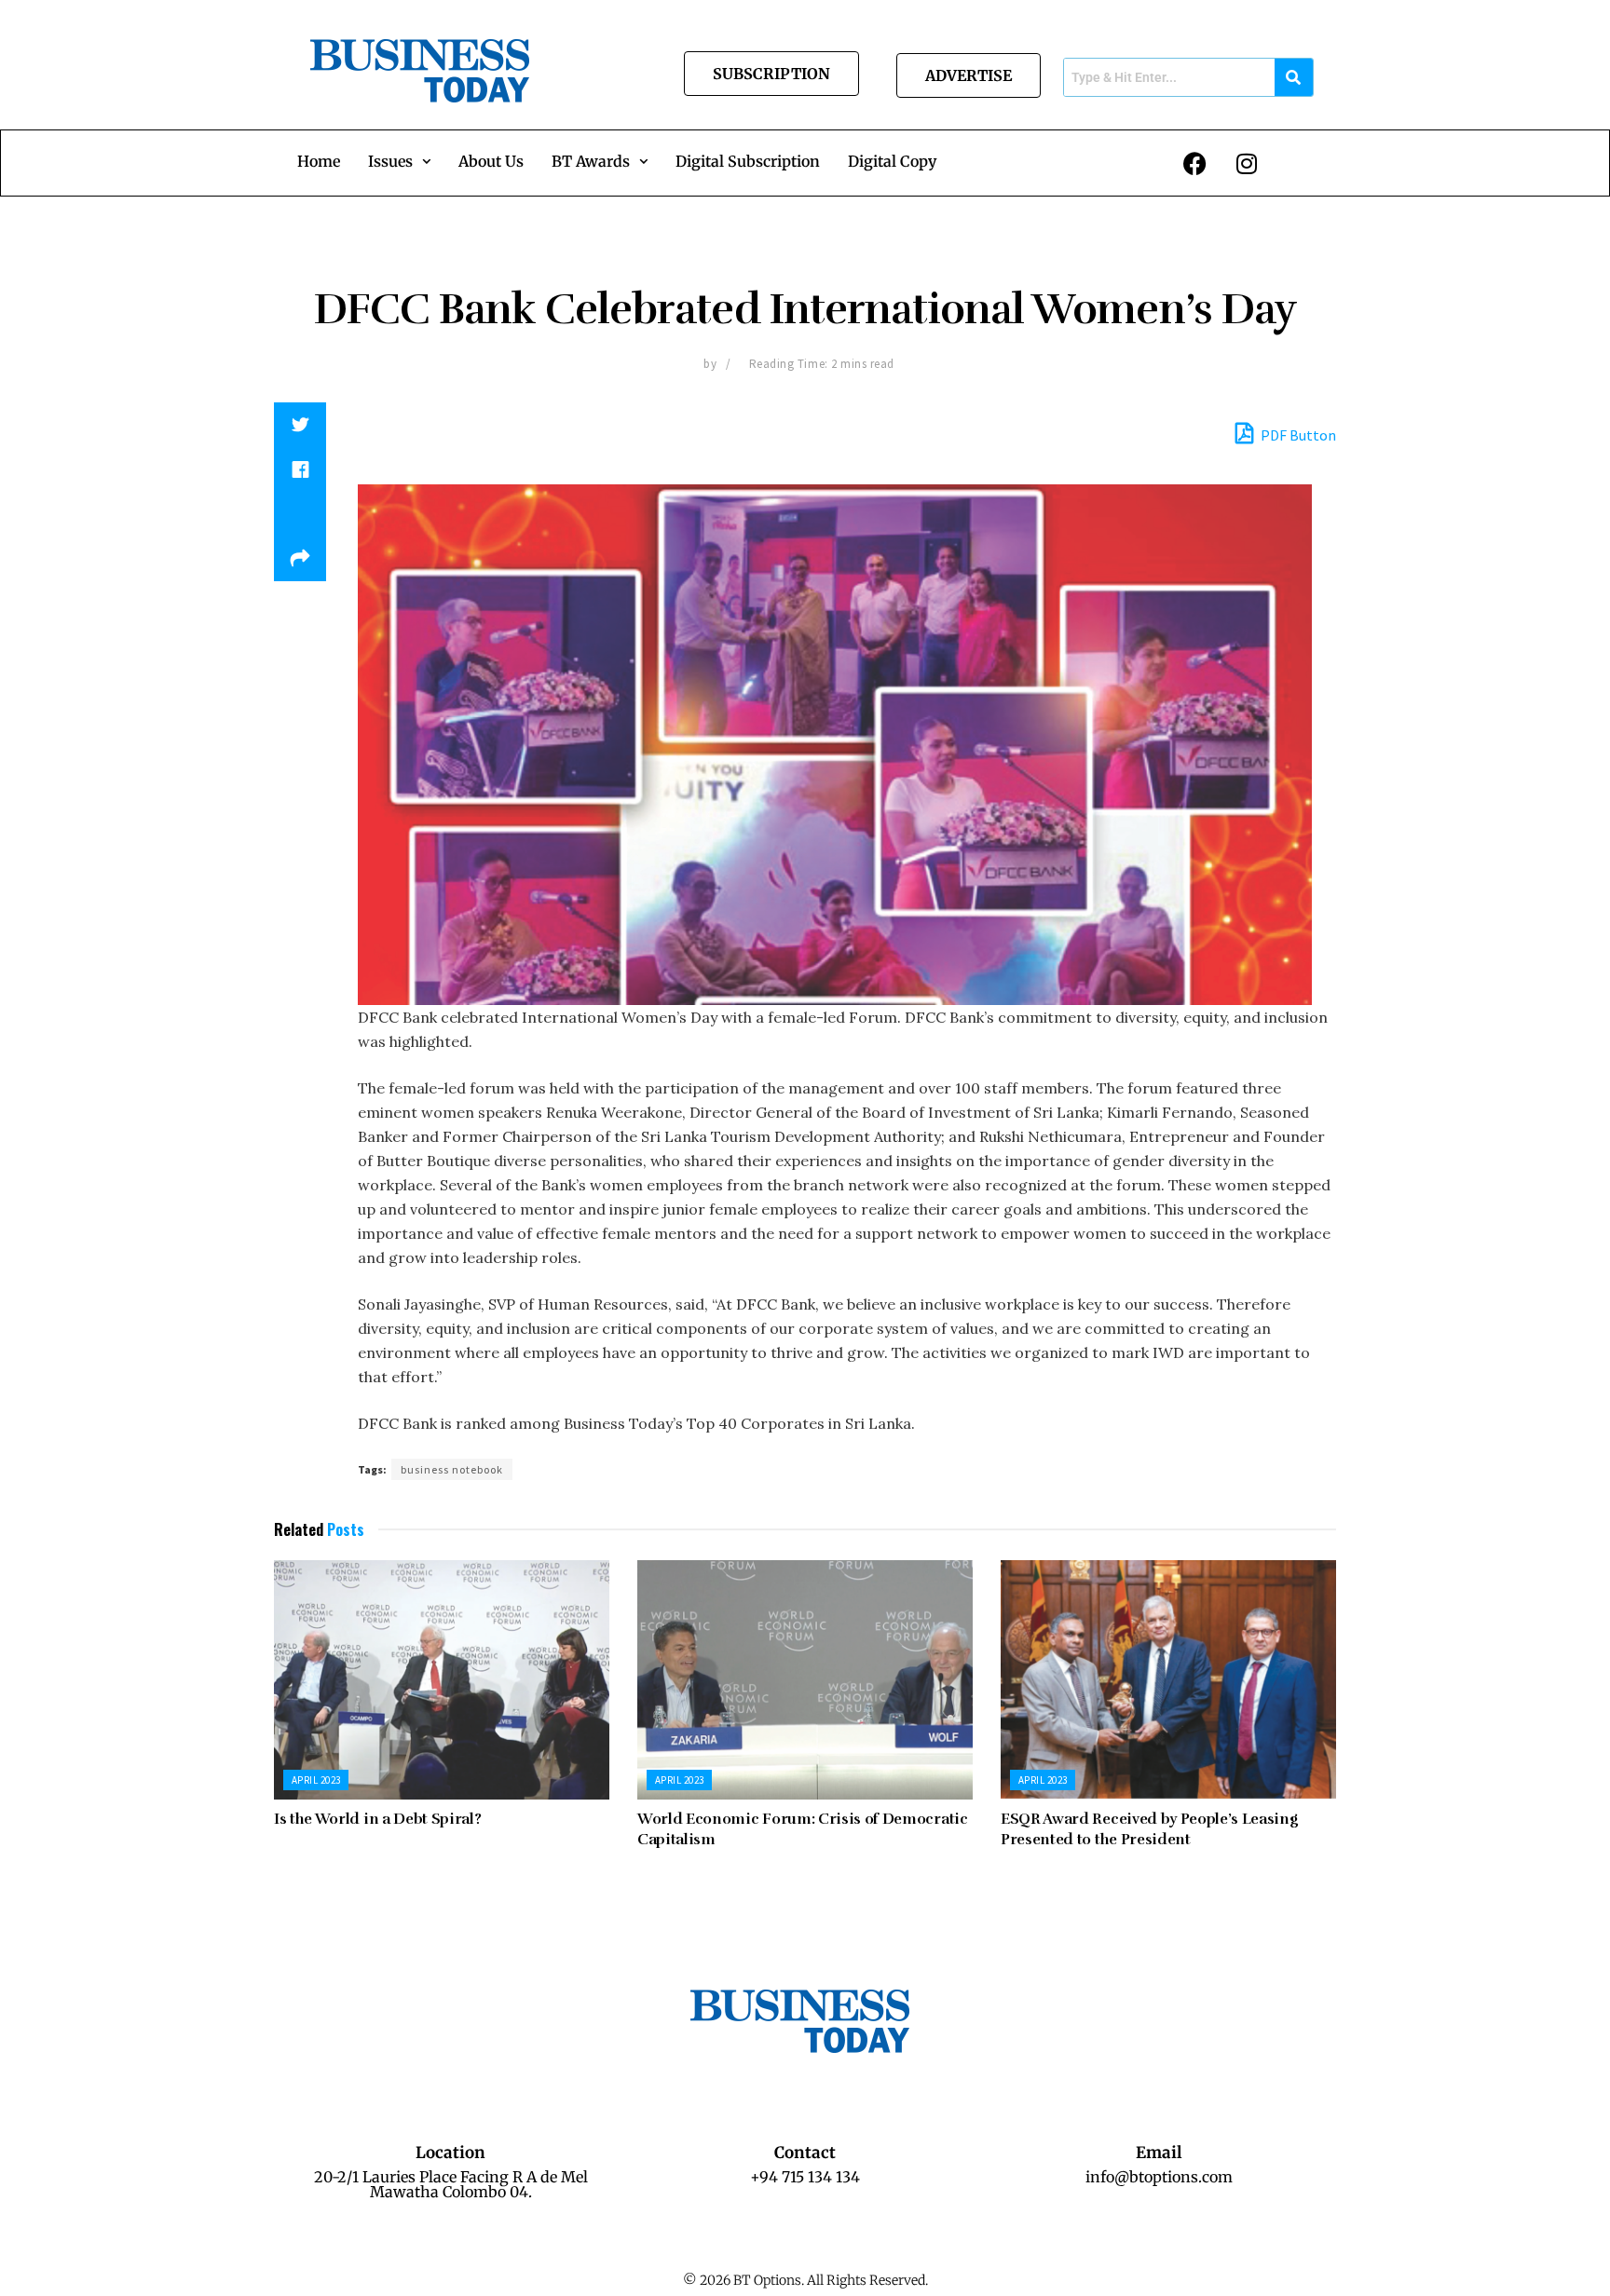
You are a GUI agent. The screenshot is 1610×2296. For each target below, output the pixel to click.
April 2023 (316, 1780)
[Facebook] (1195, 163)
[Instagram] (1247, 163)
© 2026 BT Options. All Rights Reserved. (805, 2280)
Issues (390, 161)
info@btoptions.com (1159, 2177)
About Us (491, 161)
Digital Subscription (748, 161)
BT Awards (591, 161)
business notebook (452, 1469)
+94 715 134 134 (805, 2177)
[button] (399, 161)
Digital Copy (892, 161)
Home (319, 161)
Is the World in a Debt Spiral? (377, 1819)
